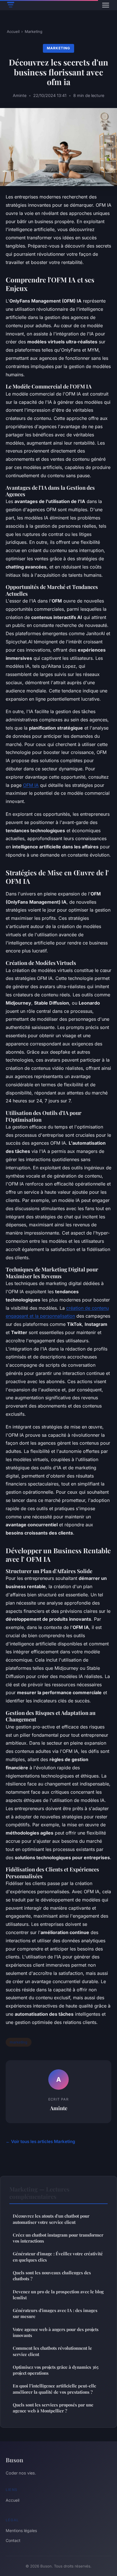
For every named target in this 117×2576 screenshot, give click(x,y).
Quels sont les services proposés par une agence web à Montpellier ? (53, 2408)
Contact (13, 2540)
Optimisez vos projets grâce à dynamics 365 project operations (56, 2370)
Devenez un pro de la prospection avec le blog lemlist (58, 2295)
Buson (14, 2460)
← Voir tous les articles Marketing (40, 2141)
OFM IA (31, 785)
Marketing (34, 31)
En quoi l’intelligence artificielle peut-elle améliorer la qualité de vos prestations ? (55, 2389)
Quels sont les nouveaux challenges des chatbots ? (52, 2276)
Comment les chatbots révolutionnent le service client (52, 2351)
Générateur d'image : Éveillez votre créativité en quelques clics (58, 2257)
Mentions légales (21, 2530)
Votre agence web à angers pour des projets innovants (56, 2332)
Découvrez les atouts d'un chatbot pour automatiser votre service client (51, 2219)
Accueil (13, 31)
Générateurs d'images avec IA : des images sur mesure (55, 2313)
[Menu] (106, 5)
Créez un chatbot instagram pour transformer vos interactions (58, 2238)
